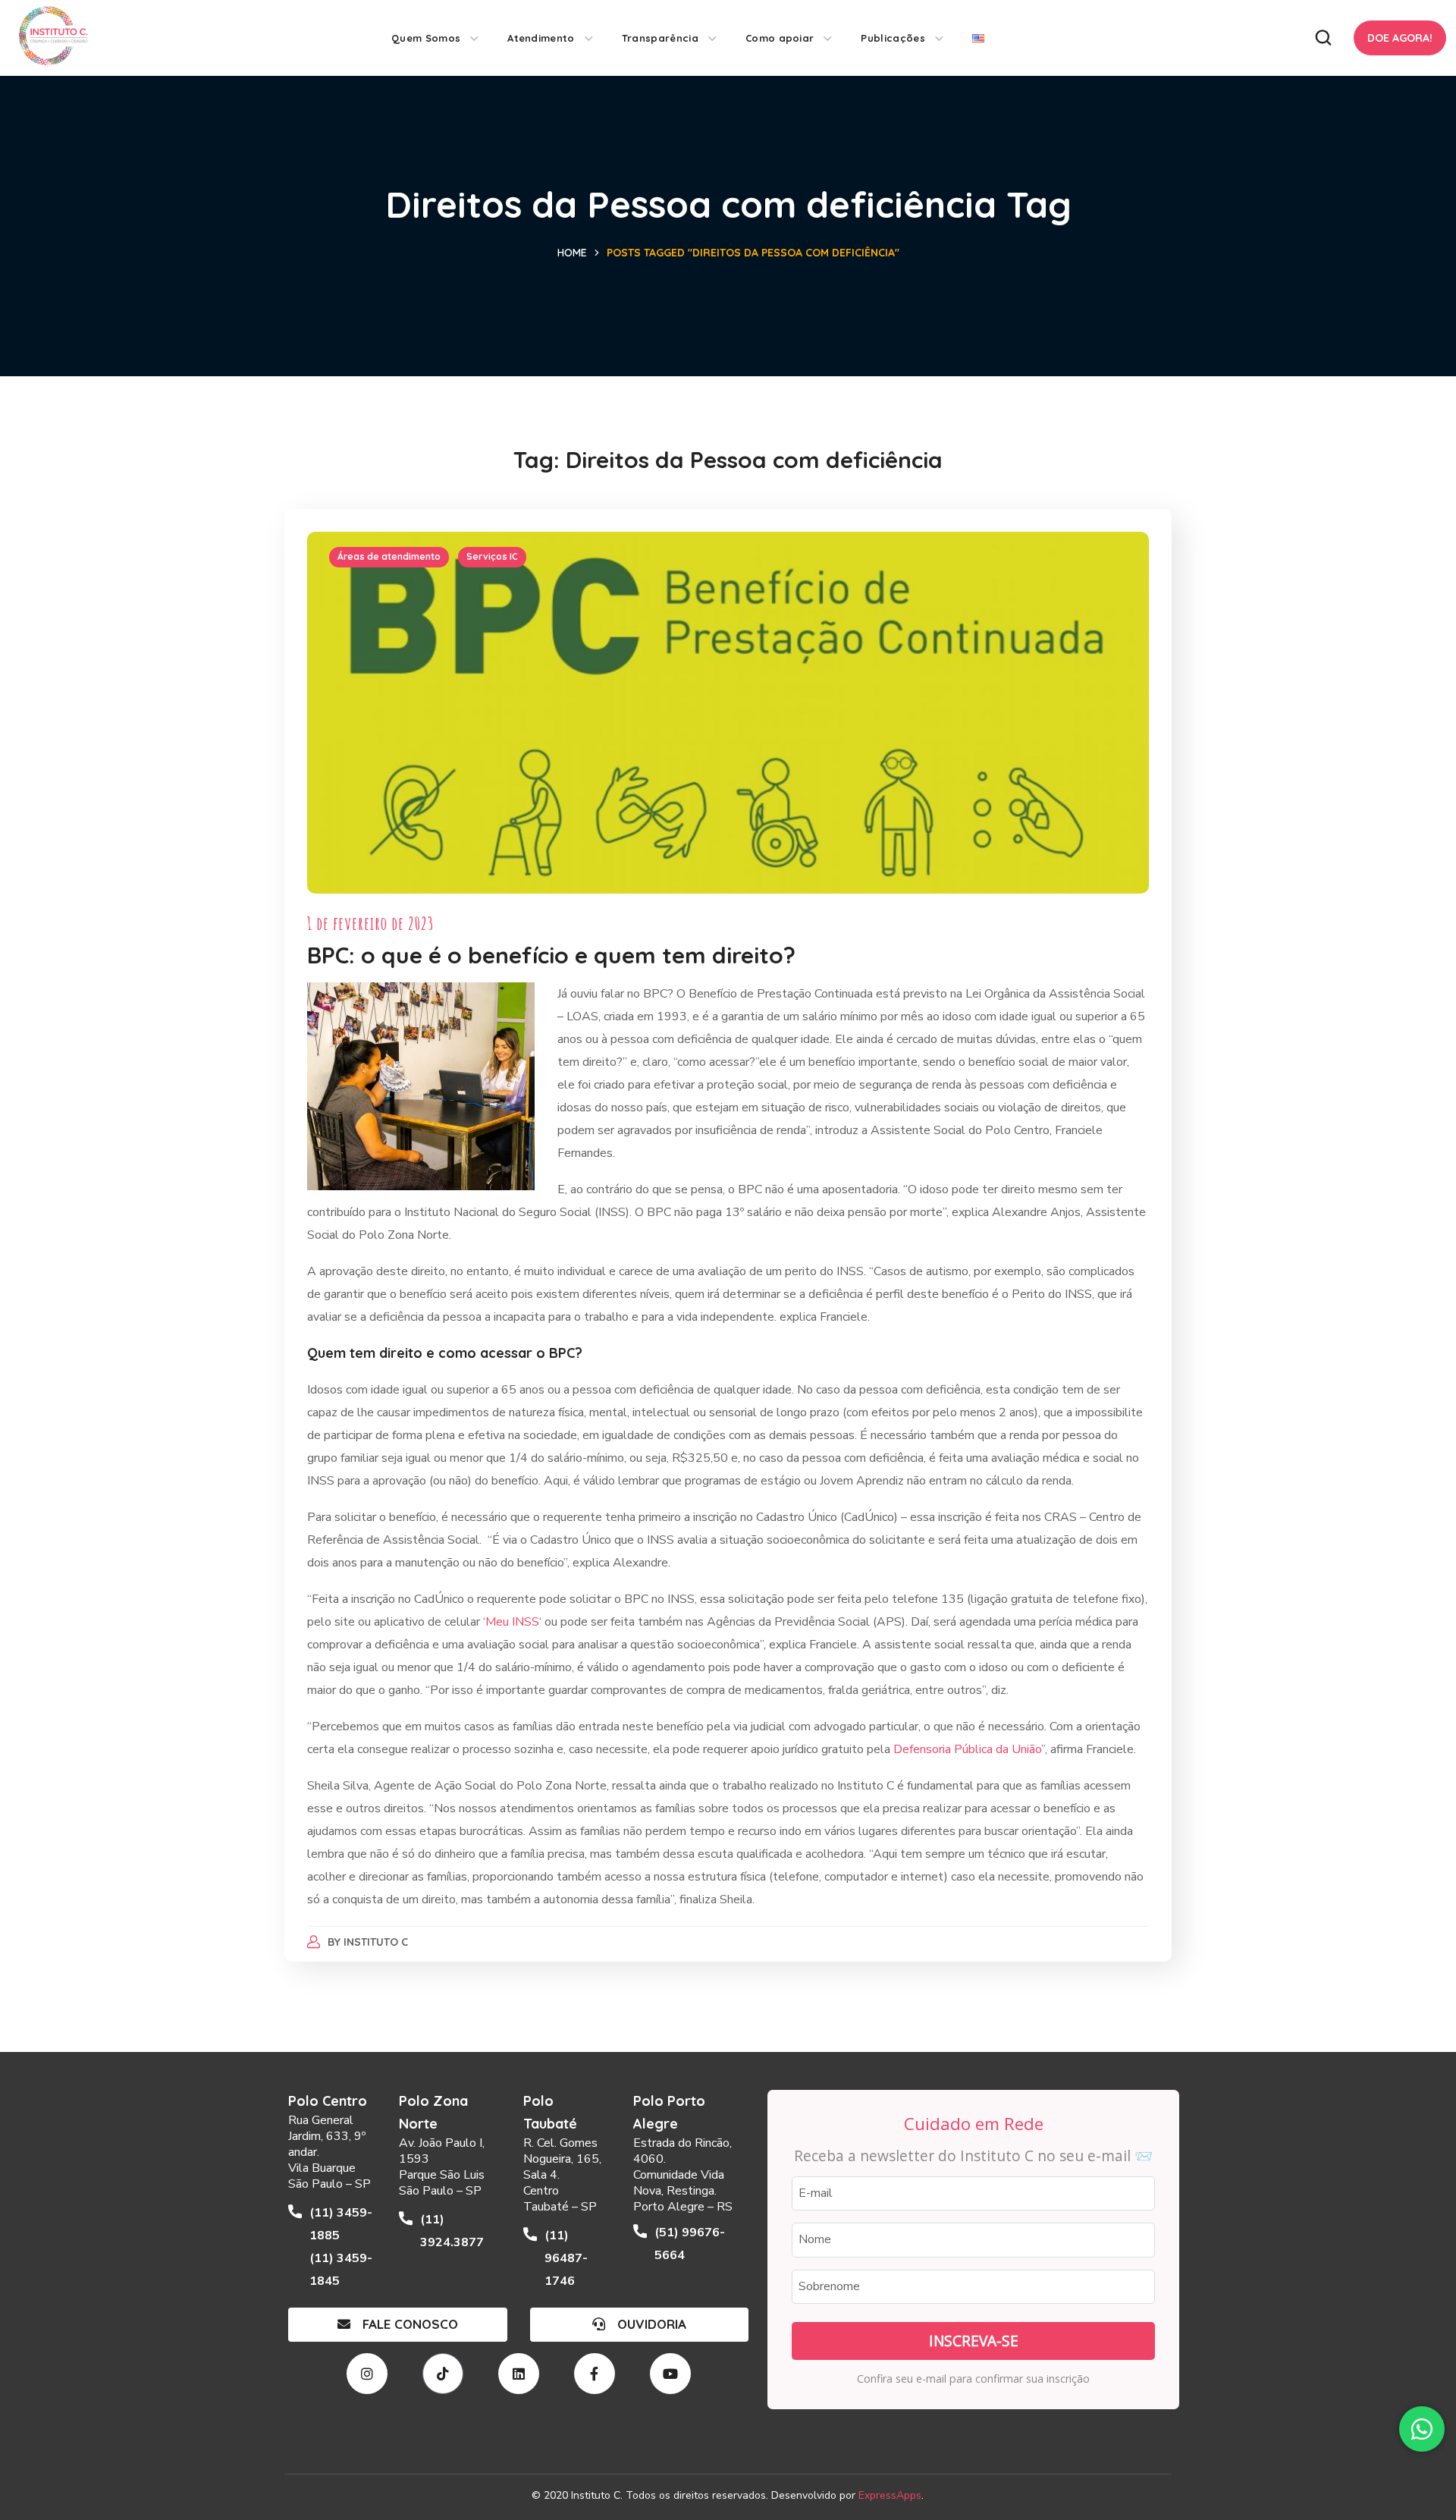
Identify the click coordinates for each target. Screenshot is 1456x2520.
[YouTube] (670, 2374)
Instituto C (376, 1942)
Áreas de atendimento (389, 556)
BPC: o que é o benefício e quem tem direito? (551, 955)
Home (572, 253)
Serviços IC (492, 556)
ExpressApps (890, 2495)
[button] (1323, 38)
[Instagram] (367, 2374)
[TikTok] (443, 2374)
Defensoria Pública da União (967, 1749)
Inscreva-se (974, 2341)
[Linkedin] (519, 2374)
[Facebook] (595, 2374)
